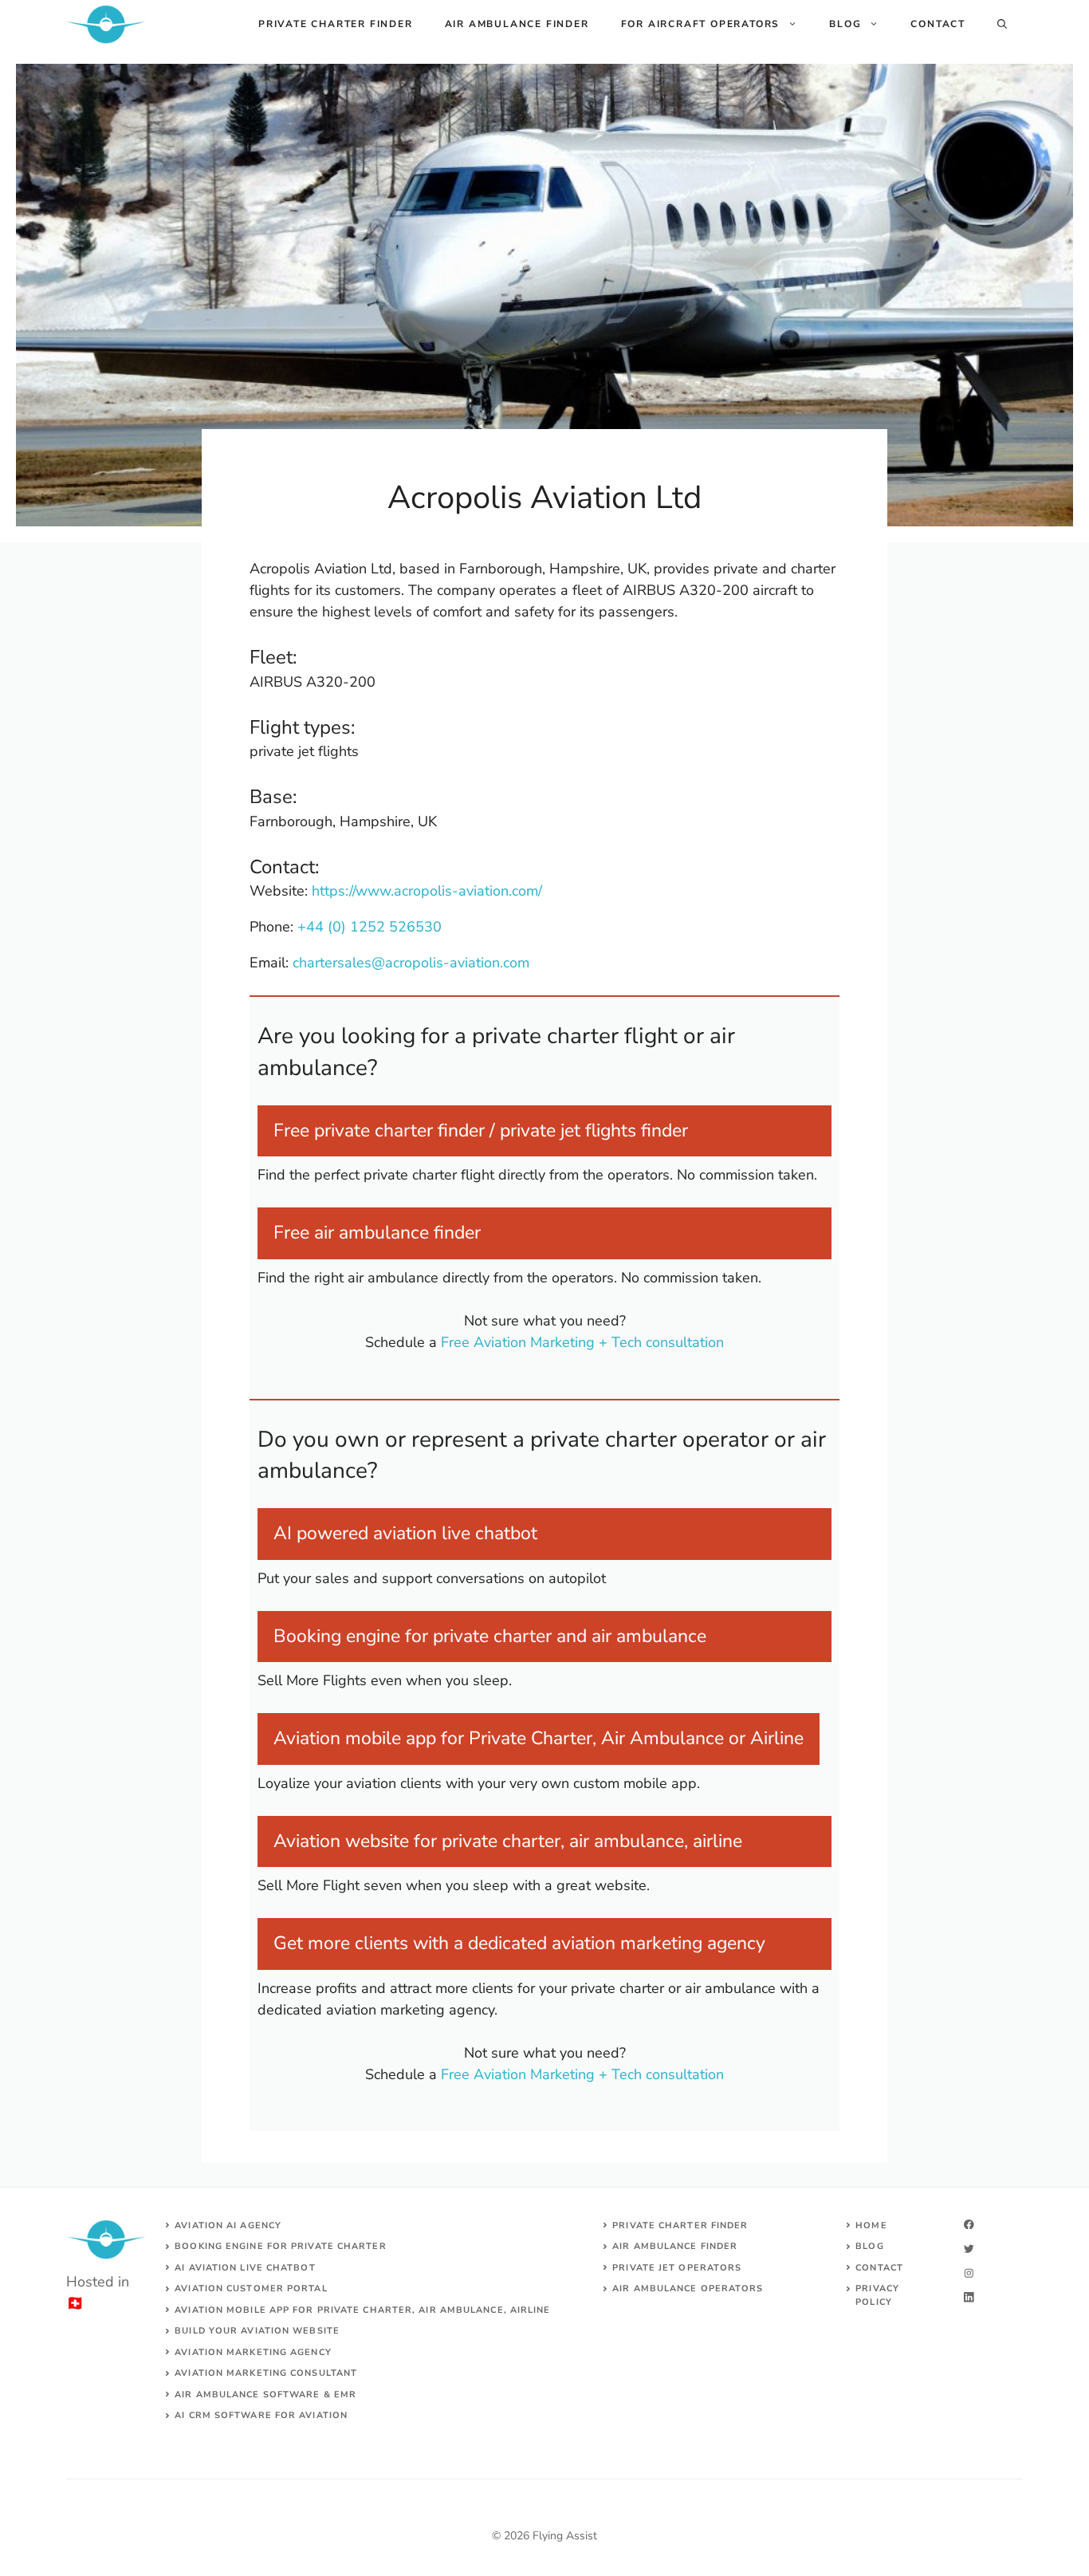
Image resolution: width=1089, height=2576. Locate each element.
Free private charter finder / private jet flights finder (481, 1130)
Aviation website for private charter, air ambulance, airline (508, 1841)
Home (871, 2225)
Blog (845, 24)
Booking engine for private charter (280, 2246)
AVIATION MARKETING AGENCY (253, 2352)
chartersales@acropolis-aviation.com (411, 963)
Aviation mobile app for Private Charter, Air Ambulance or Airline (539, 1738)
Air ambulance (655, 2288)
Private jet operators (677, 2268)
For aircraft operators (701, 24)
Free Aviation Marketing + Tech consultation (582, 1342)
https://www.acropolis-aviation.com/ (427, 891)
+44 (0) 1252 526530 (370, 927)
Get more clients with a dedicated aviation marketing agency (519, 1943)
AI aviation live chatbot (245, 2268)
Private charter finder (336, 24)
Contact (938, 24)
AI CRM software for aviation (261, 2415)
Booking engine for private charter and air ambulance (490, 1636)
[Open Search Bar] (1002, 24)
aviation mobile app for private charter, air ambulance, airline (362, 2310)
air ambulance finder (675, 2246)
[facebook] (969, 2225)
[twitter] (969, 2249)
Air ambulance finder (517, 24)
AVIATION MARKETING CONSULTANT (266, 2373)
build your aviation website (257, 2331)
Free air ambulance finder (377, 1233)
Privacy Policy (877, 2295)
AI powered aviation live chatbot (405, 1533)
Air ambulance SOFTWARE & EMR (265, 2395)
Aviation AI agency (228, 2225)
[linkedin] (969, 2297)
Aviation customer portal (251, 2288)
